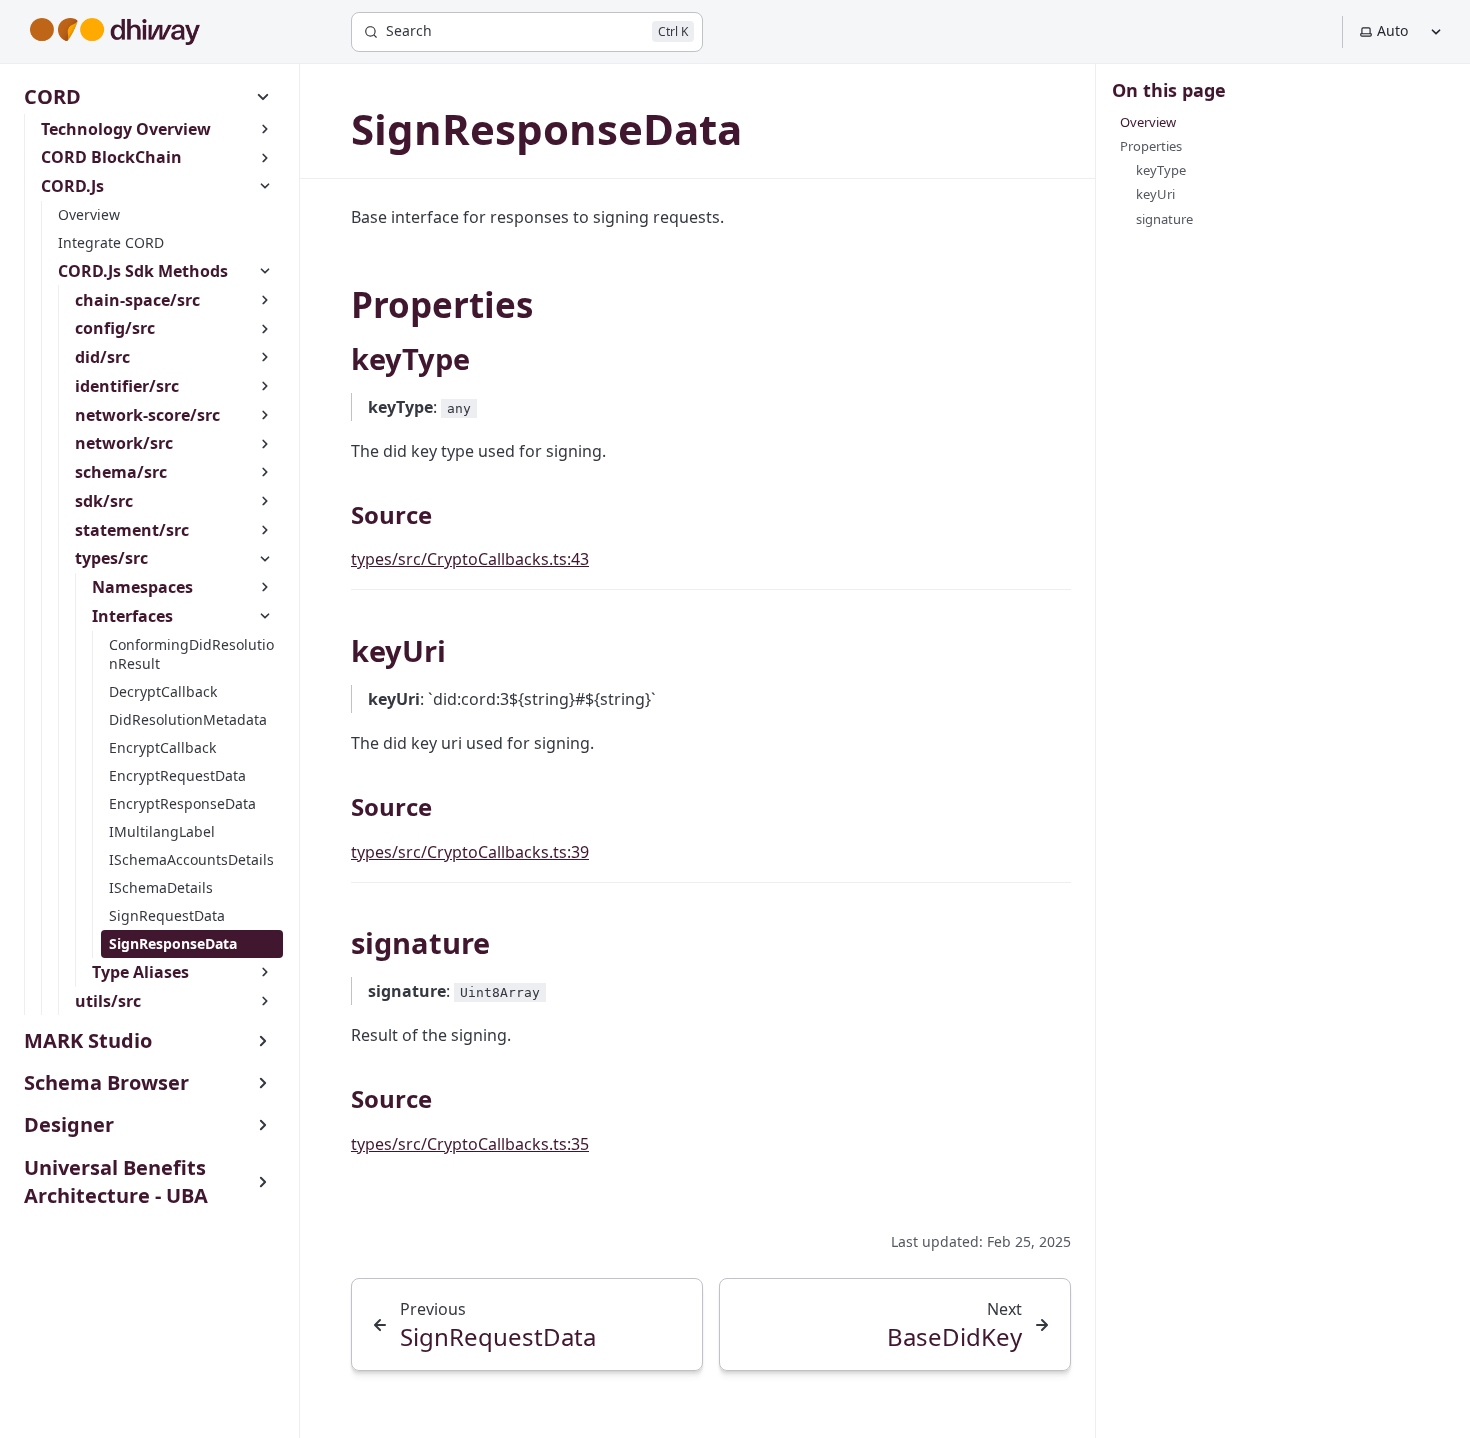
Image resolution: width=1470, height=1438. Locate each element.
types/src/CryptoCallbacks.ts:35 (470, 1144)
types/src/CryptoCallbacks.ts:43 (470, 559)
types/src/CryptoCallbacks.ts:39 (470, 852)
